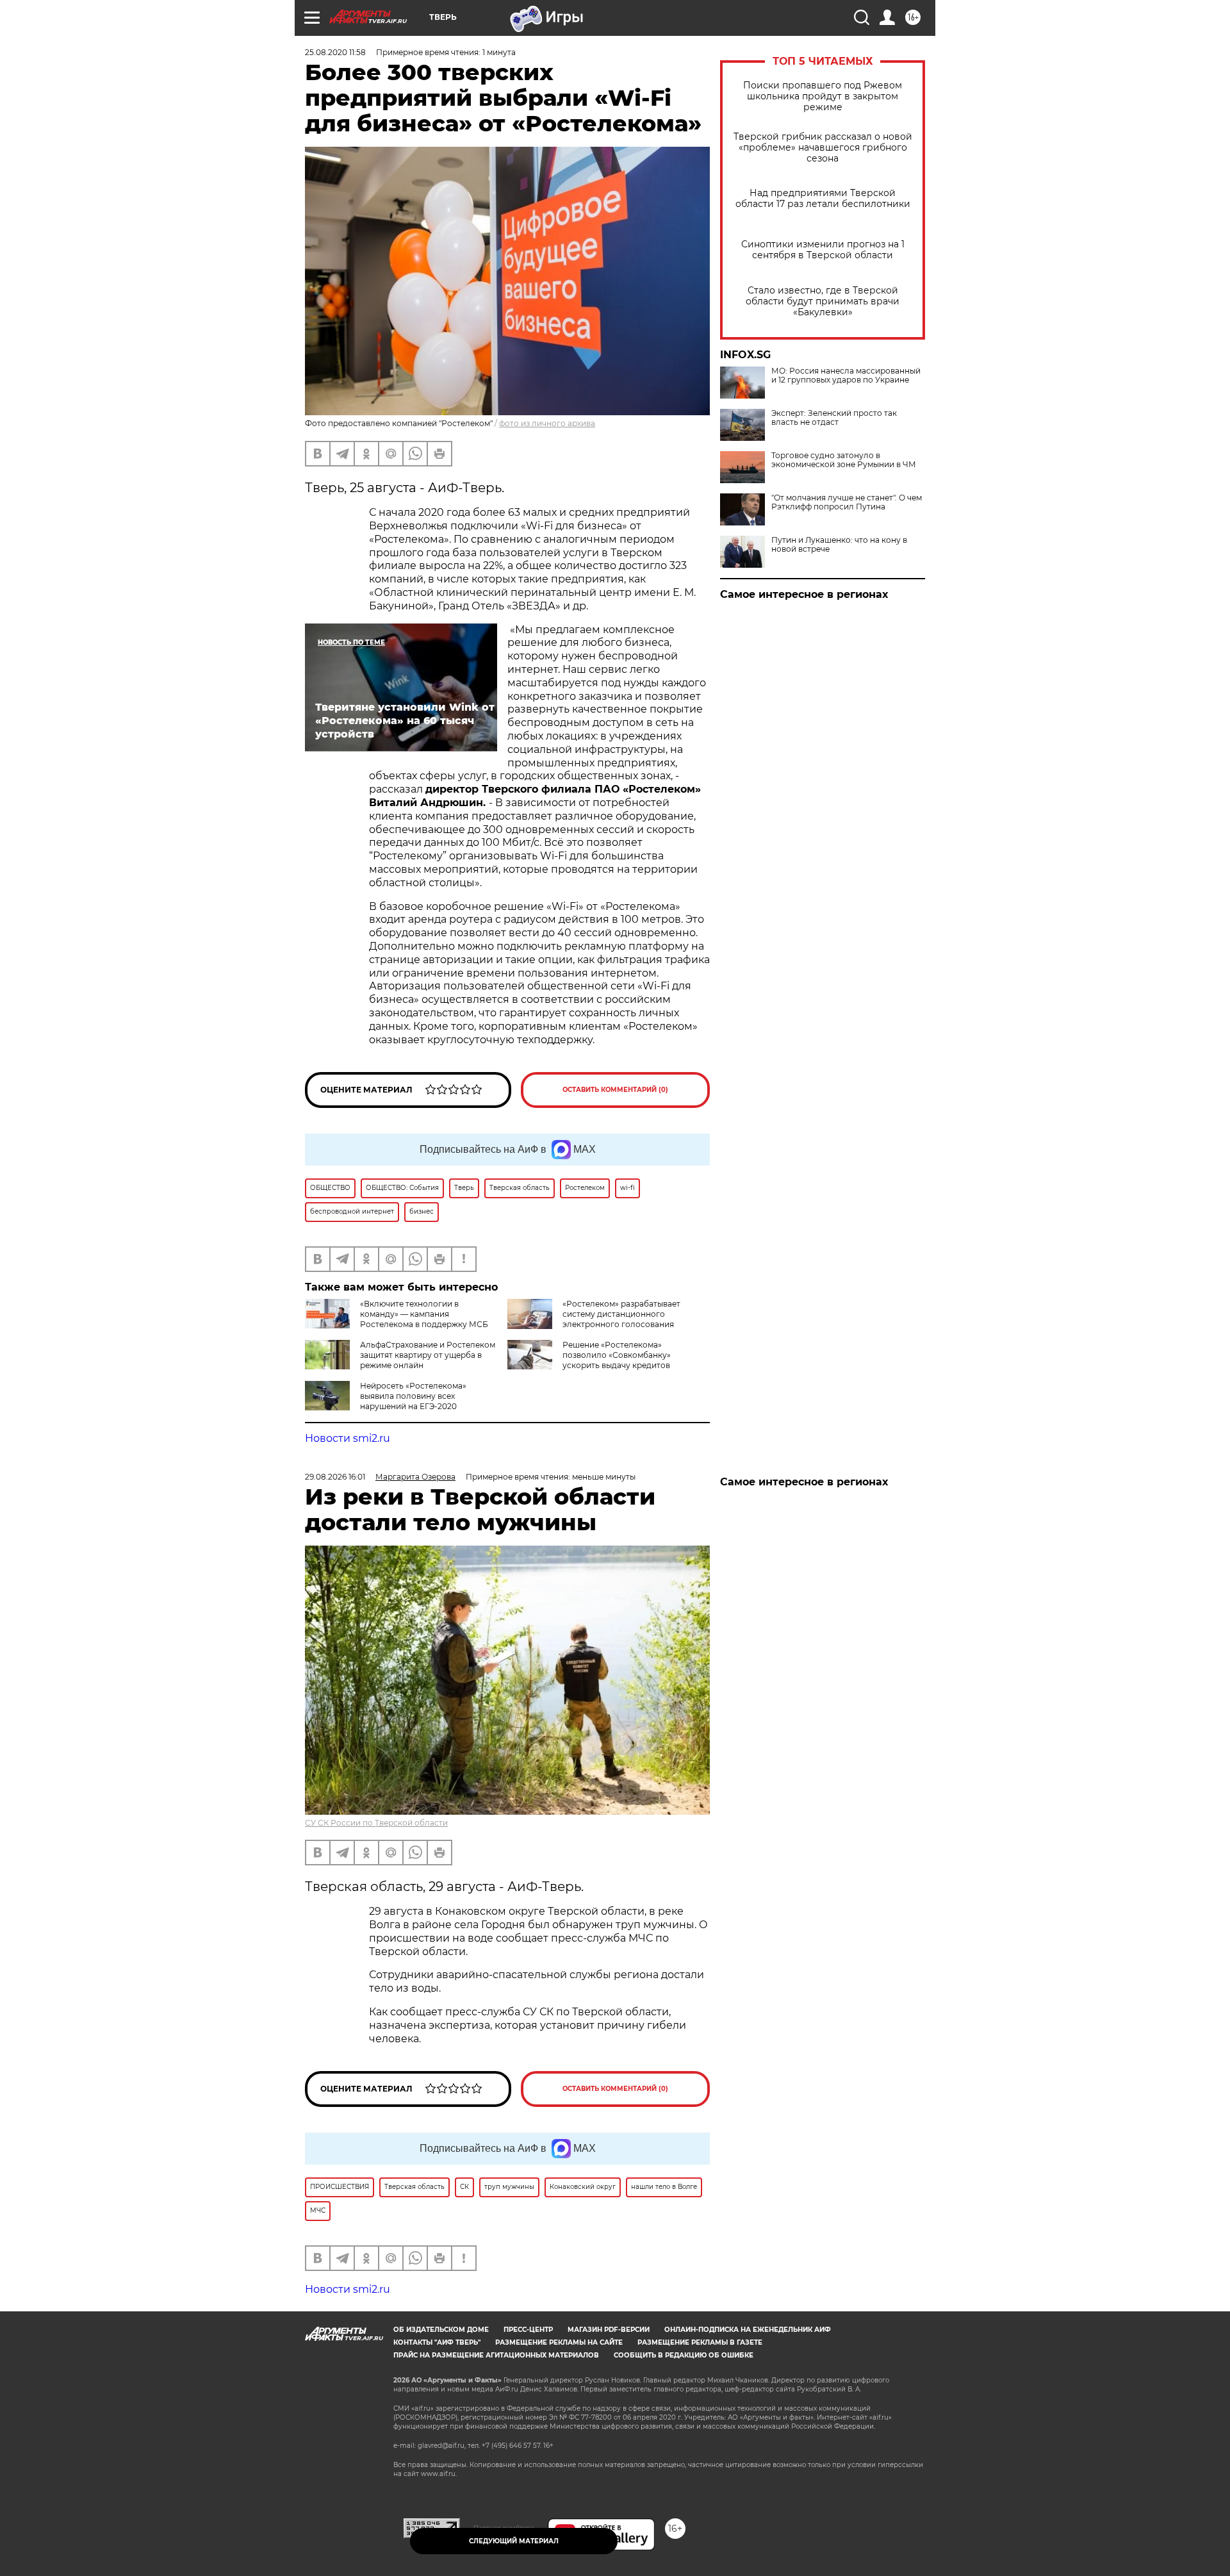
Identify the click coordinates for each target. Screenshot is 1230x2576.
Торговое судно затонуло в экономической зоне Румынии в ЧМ (844, 460)
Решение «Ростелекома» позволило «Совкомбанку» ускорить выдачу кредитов (617, 1355)
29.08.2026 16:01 (335, 1477)
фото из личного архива (547, 423)
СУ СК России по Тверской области (376, 1823)
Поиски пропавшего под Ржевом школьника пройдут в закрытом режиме (823, 96)
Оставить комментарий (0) (615, 1090)
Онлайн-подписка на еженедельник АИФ (748, 2330)
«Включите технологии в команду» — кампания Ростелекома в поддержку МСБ (424, 1314)
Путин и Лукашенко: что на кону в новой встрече (839, 545)
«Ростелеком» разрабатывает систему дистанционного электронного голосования (621, 1314)
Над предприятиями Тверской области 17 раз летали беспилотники (823, 199)
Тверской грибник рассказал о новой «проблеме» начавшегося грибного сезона (823, 148)
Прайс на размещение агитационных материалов (496, 2355)
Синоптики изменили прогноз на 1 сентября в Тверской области (823, 250)
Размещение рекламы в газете (700, 2342)
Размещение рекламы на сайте (559, 2342)
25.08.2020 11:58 (335, 52)
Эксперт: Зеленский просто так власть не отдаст (834, 418)
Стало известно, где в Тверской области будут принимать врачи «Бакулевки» (823, 301)
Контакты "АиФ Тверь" (437, 2342)
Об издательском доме (441, 2330)
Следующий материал (514, 2541)
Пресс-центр (528, 2330)
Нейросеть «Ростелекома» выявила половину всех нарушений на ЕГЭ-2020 (413, 1396)
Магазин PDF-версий (609, 2330)
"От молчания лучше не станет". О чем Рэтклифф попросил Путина (847, 502)
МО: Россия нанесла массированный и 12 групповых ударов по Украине (846, 376)
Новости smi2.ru (348, 1438)
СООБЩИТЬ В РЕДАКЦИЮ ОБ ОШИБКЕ (684, 2355)
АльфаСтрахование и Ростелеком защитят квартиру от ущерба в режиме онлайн (428, 1355)
